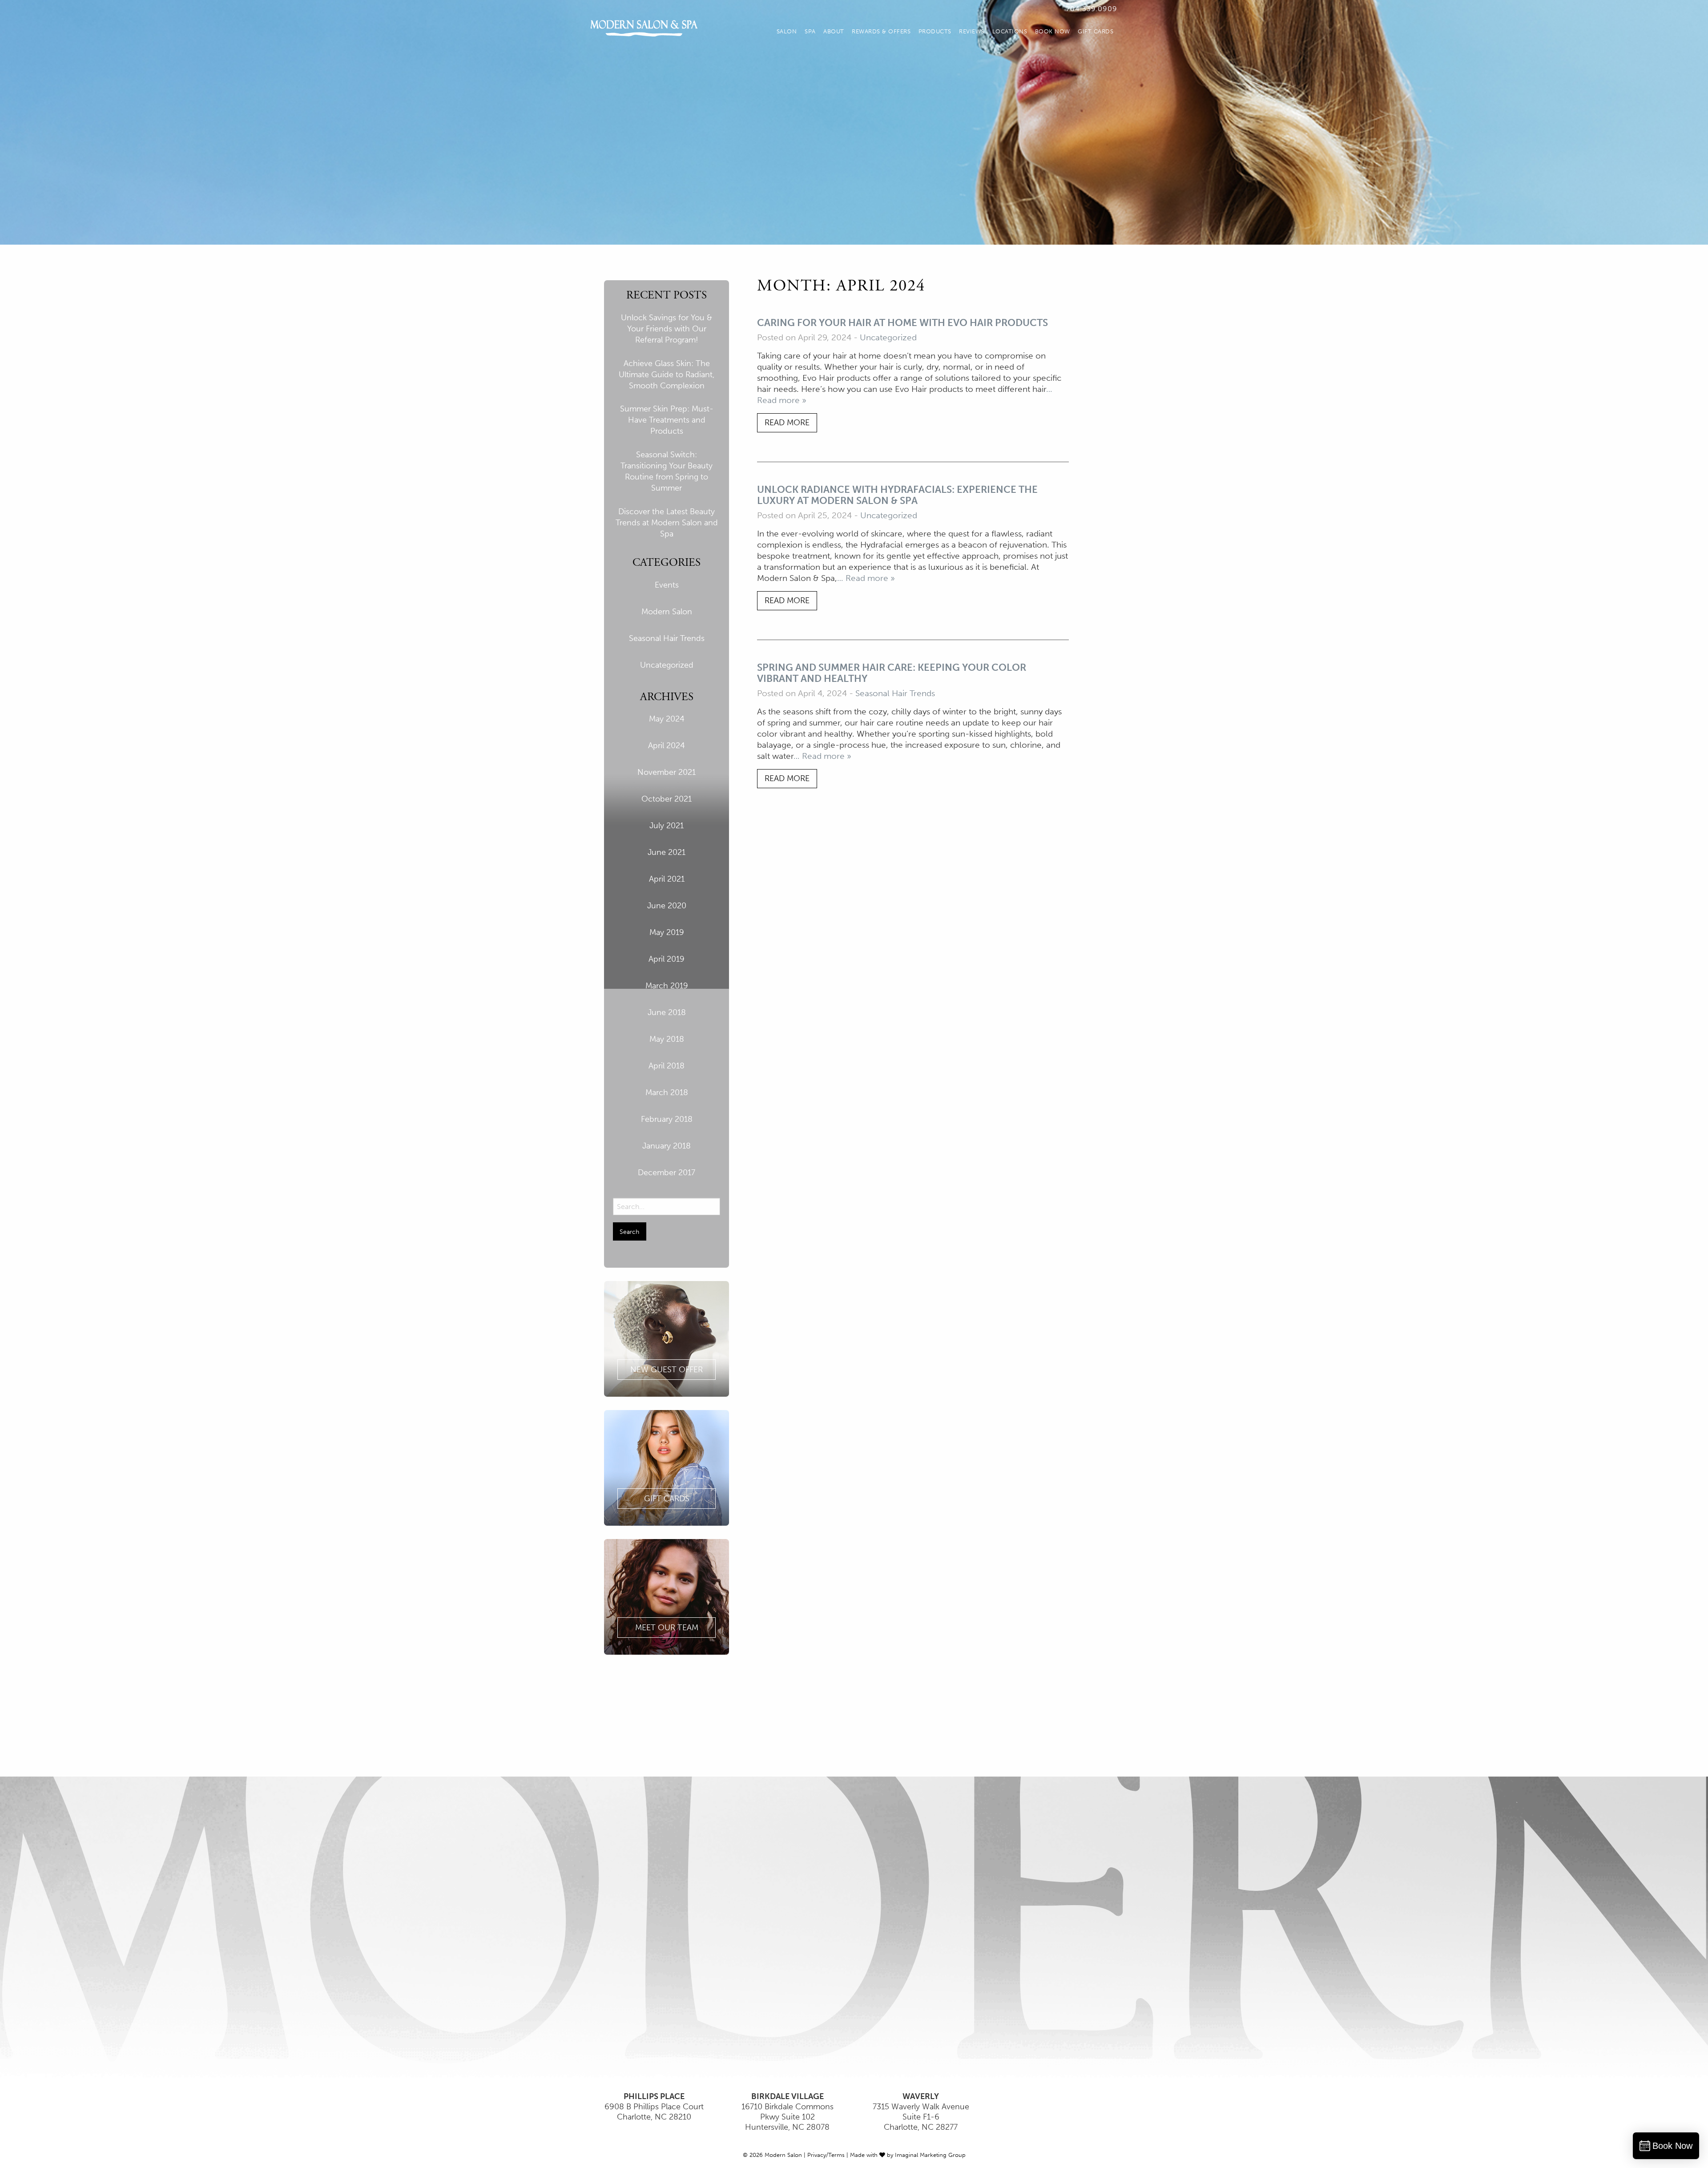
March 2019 (667, 986)
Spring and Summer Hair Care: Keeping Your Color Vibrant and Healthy (892, 673)
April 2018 (667, 1066)
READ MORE (787, 423)
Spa (810, 31)
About (834, 31)
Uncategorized (667, 665)
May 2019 (667, 932)
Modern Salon (667, 612)
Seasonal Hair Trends (667, 638)
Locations (1010, 31)
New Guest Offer (667, 1370)
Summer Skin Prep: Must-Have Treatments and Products (667, 420)
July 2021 (667, 826)
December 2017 (667, 1173)
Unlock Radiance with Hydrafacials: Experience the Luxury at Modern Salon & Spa (897, 495)
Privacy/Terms (826, 2155)
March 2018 (667, 1092)
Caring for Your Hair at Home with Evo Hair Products (902, 323)
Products (935, 31)
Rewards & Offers (881, 31)
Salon (787, 31)
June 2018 (667, 1012)
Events (667, 585)
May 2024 (667, 719)
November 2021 (667, 772)
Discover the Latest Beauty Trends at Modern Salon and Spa (667, 523)
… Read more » (866, 578)
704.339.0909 (1092, 9)
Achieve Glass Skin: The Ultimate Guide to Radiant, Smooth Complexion (667, 375)
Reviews (972, 31)
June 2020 (667, 906)
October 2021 (667, 799)
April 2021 (667, 879)
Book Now (1053, 31)
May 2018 (667, 1039)
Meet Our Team (667, 1628)
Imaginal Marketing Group (930, 2155)
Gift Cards (1096, 31)
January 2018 (667, 1146)
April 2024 (667, 746)
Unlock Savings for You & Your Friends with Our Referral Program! (667, 329)
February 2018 (667, 1119)
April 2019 (667, 959)
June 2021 (667, 852)
